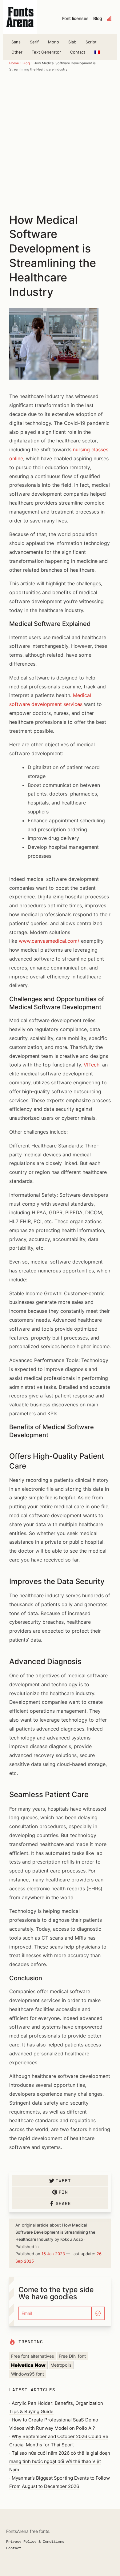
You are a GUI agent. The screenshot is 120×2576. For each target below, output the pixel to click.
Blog (98, 18)
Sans (16, 42)
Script (91, 42)
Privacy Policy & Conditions (35, 2541)
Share (63, 2203)
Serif (34, 42)
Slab (72, 42)
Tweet (63, 2181)
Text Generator (46, 52)
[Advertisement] (60, 142)
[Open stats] (110, 18)
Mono (54, 42)
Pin (63, 2192)
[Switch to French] (97, 52)
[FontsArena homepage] (20, 17)
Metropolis (61, 2365)
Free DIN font (72, 2356)
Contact (78, 52)
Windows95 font (28, 2374)
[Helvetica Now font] (28, 2365)
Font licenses (75, 18)
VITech (92, 1065)
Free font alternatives (32, 2356)
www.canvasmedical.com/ (49, 941)
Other (17, 52)
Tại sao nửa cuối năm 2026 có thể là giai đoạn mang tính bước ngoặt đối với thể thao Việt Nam (60, 2461)
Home (14, 63)
